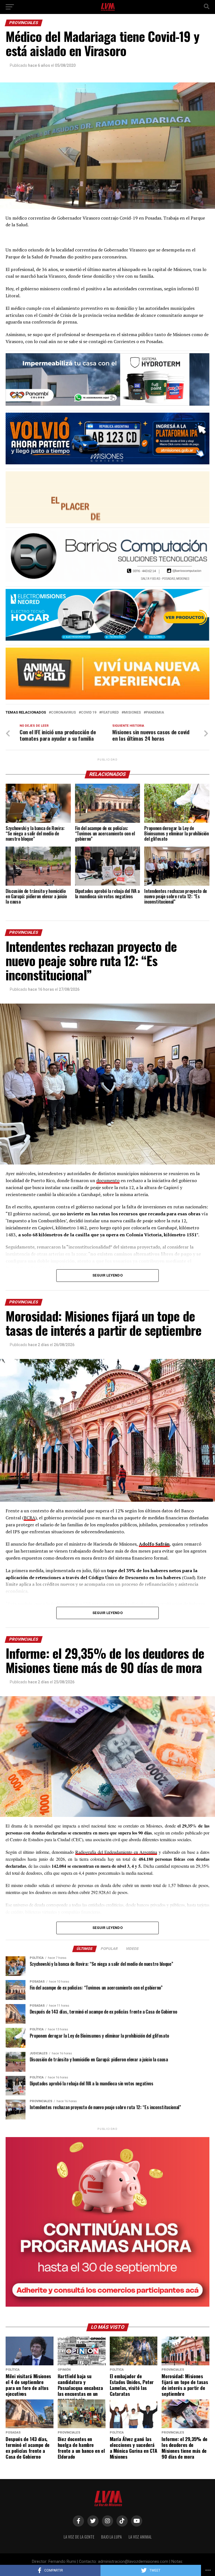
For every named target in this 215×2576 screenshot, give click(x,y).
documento (108, 1180)
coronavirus (63, 713)
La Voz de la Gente (79, 2537)
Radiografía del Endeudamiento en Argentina (116, 1852)
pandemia (155, 713)
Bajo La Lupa (111, 2537)
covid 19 (89, 713)
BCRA (30, 1518)
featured (110, 713)
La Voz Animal (140, 2537)
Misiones (132, 713)
